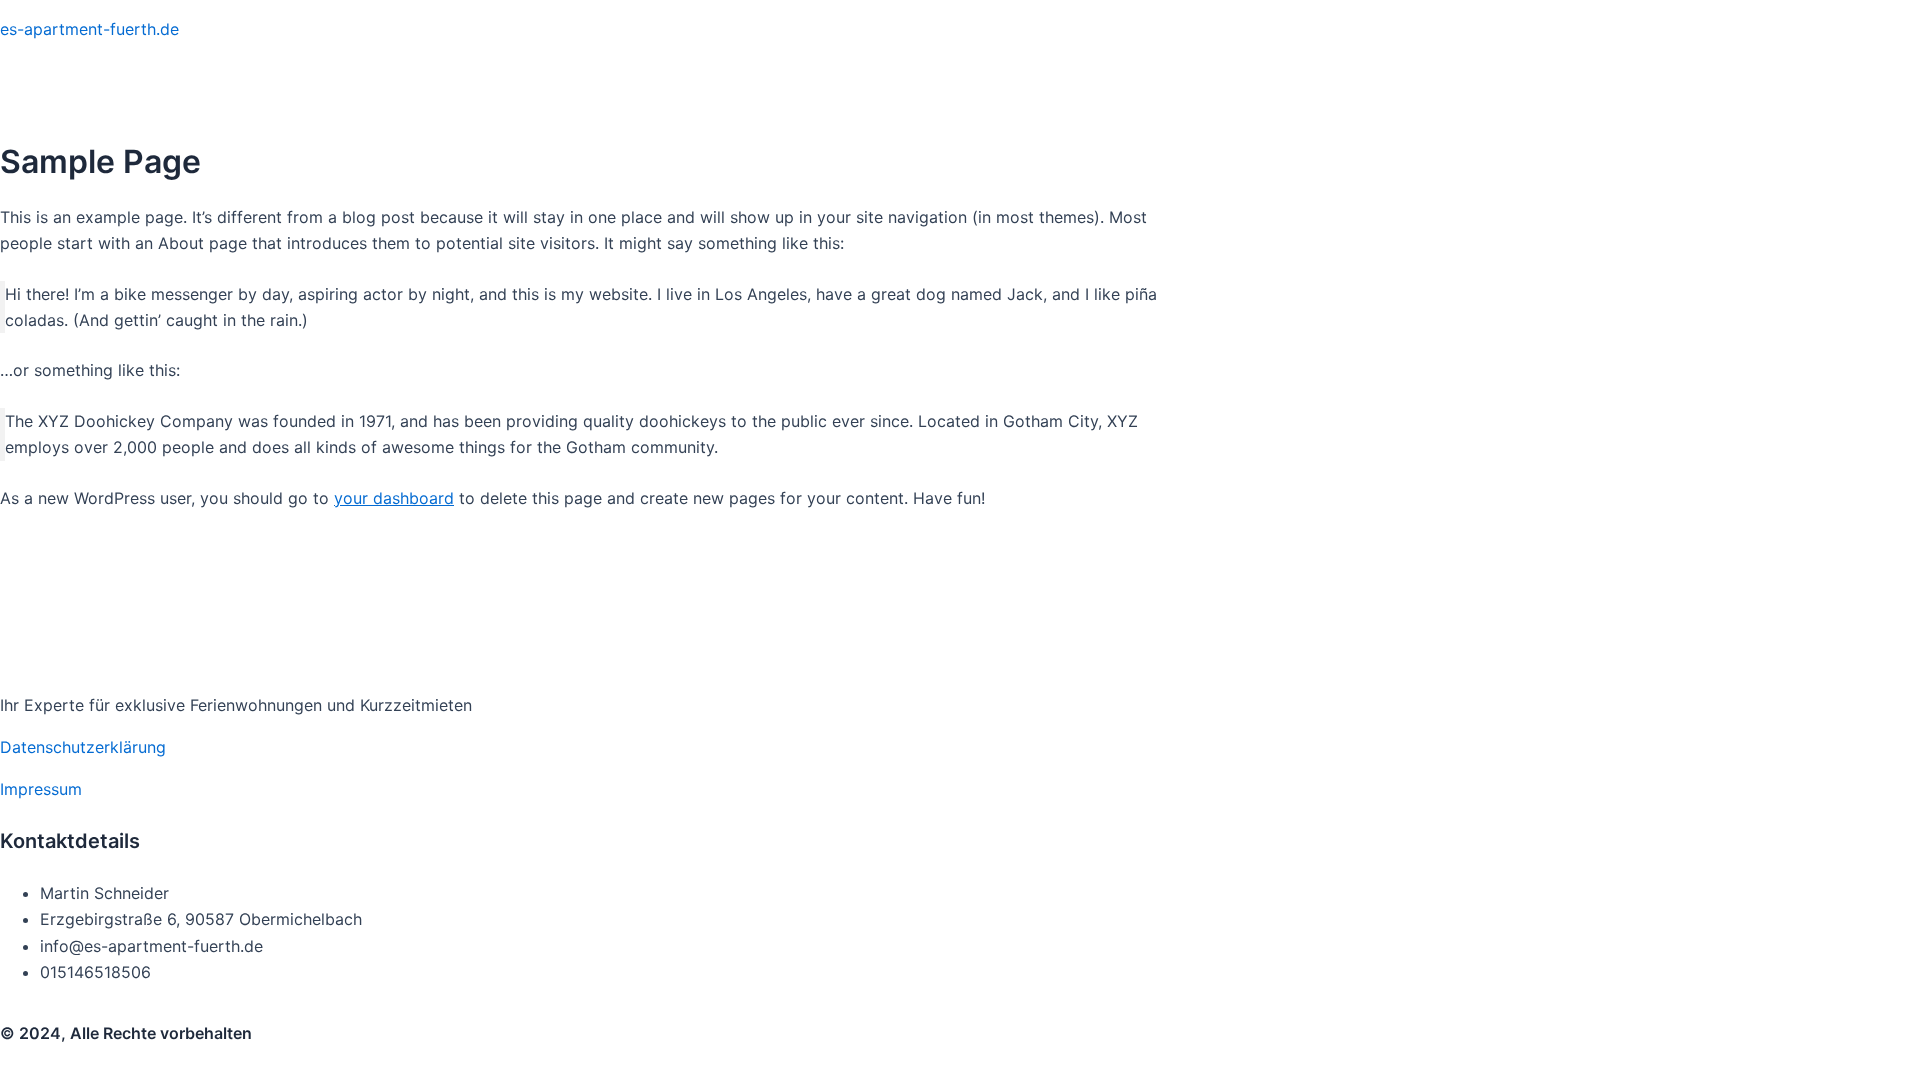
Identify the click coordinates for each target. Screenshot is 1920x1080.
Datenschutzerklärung (83, 747)
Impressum (41, 789)
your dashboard (394, 498)
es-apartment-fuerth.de (89, 29)
